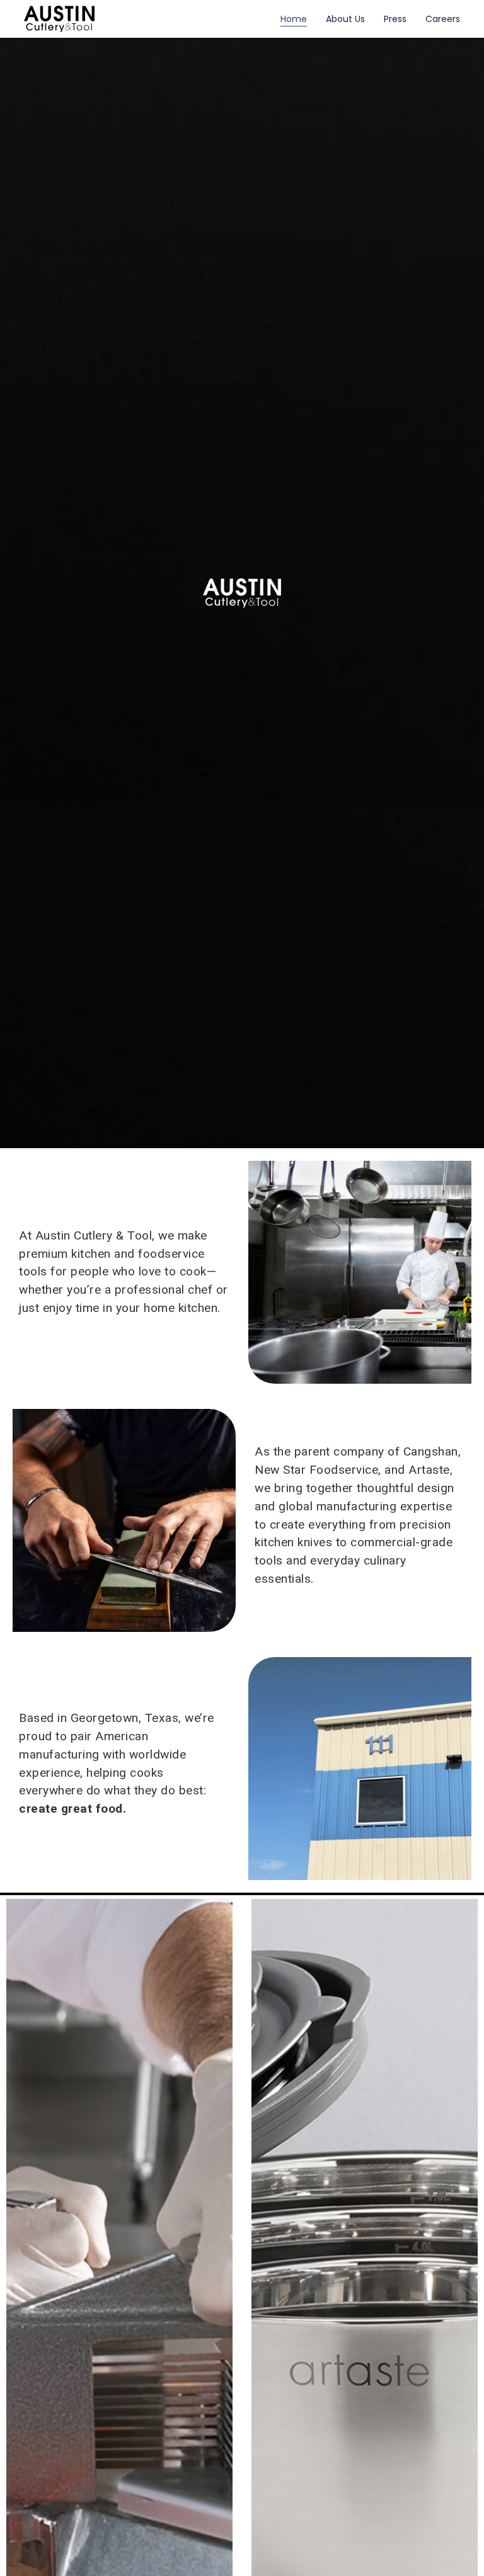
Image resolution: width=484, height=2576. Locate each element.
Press (395, 19)
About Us (345, 19)
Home (294, 19)
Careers (443, 19)
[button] (476, 2445)
